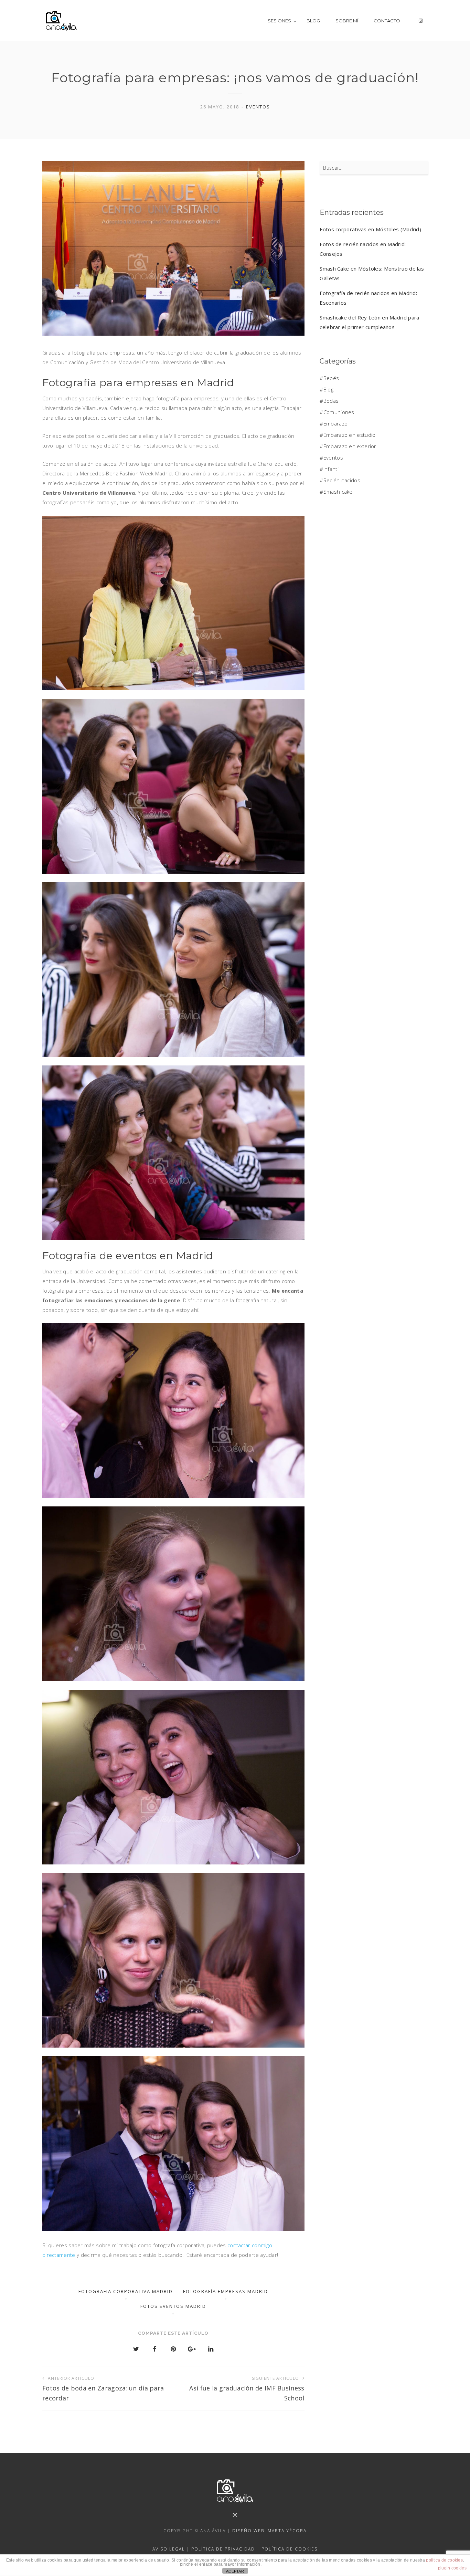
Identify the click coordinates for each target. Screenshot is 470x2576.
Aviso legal (169, 2549)
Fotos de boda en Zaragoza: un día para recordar (103, 2389)
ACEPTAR (235, 2571)
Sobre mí (347, 21)
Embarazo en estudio (349, 435)
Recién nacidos (342, 480)
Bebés (331, 378)
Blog (313, 21)
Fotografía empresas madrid (226, 2291)
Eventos (258, 107)
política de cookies (444, 2560)
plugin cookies (452, 2568)
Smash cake (338, 492)
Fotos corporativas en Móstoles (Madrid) (370, 229)
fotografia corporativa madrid (126, 2291)
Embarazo (335, 423)
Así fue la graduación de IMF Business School (247, 2389)
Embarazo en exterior (350, 446)
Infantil (332, 469)
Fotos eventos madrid (173, 2306)
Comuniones (339, 412)
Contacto (387, 21)
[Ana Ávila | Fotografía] (61, 21)
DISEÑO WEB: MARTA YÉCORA (269, 2531)
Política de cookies (290, 2549)
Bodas (331, 401)
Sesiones (279, 21)
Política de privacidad (223, 2549)
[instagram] (421, 21)
